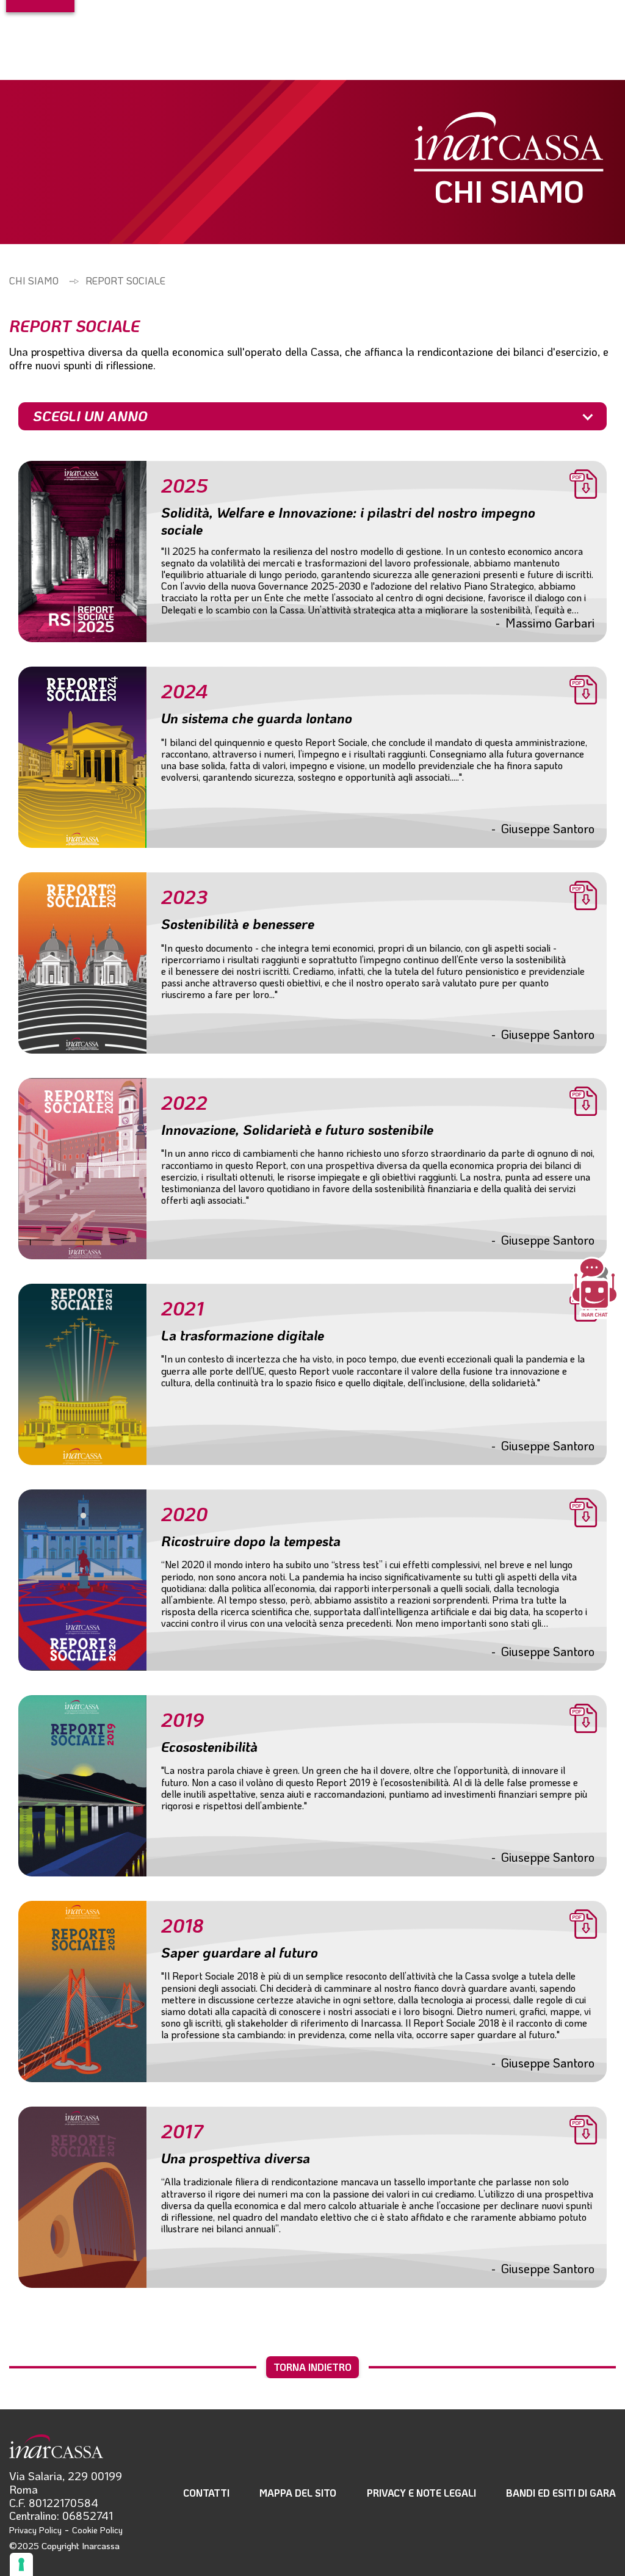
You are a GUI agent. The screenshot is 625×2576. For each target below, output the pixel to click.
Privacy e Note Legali (421, 2493)
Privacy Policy (35, 2530)
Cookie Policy (97, 2530)
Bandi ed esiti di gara (561, 2493)
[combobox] (312, 416)
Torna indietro (312, 2367)
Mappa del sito (298, 2493)
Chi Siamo (34, 280)
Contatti (206, 2493)
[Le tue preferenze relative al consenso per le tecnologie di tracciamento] (21, 2564)
